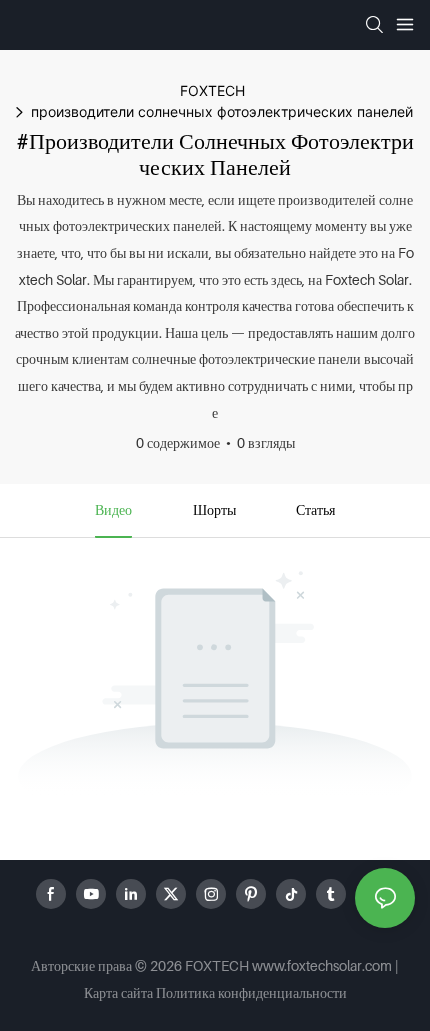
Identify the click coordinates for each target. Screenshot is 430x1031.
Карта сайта (118, 992)
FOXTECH (212, 90)
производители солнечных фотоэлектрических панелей (222, 111)
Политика (185, 992)
